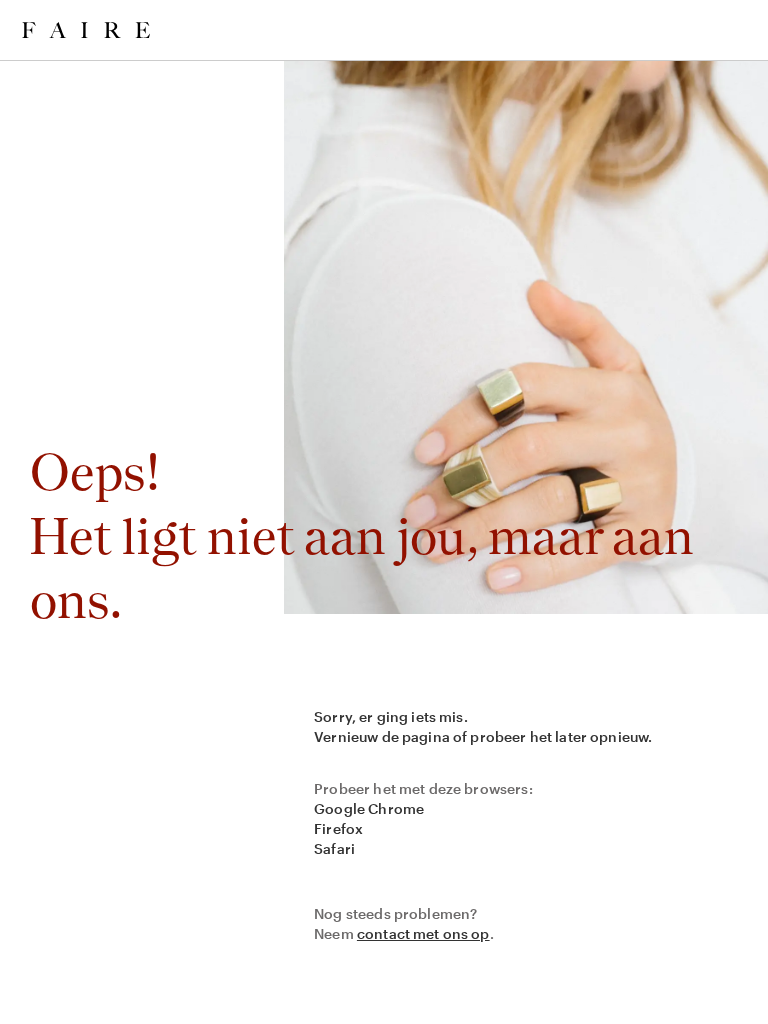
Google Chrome (369, 808)
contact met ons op (423, 933)
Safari (334, 848)
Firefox (338, 828)
